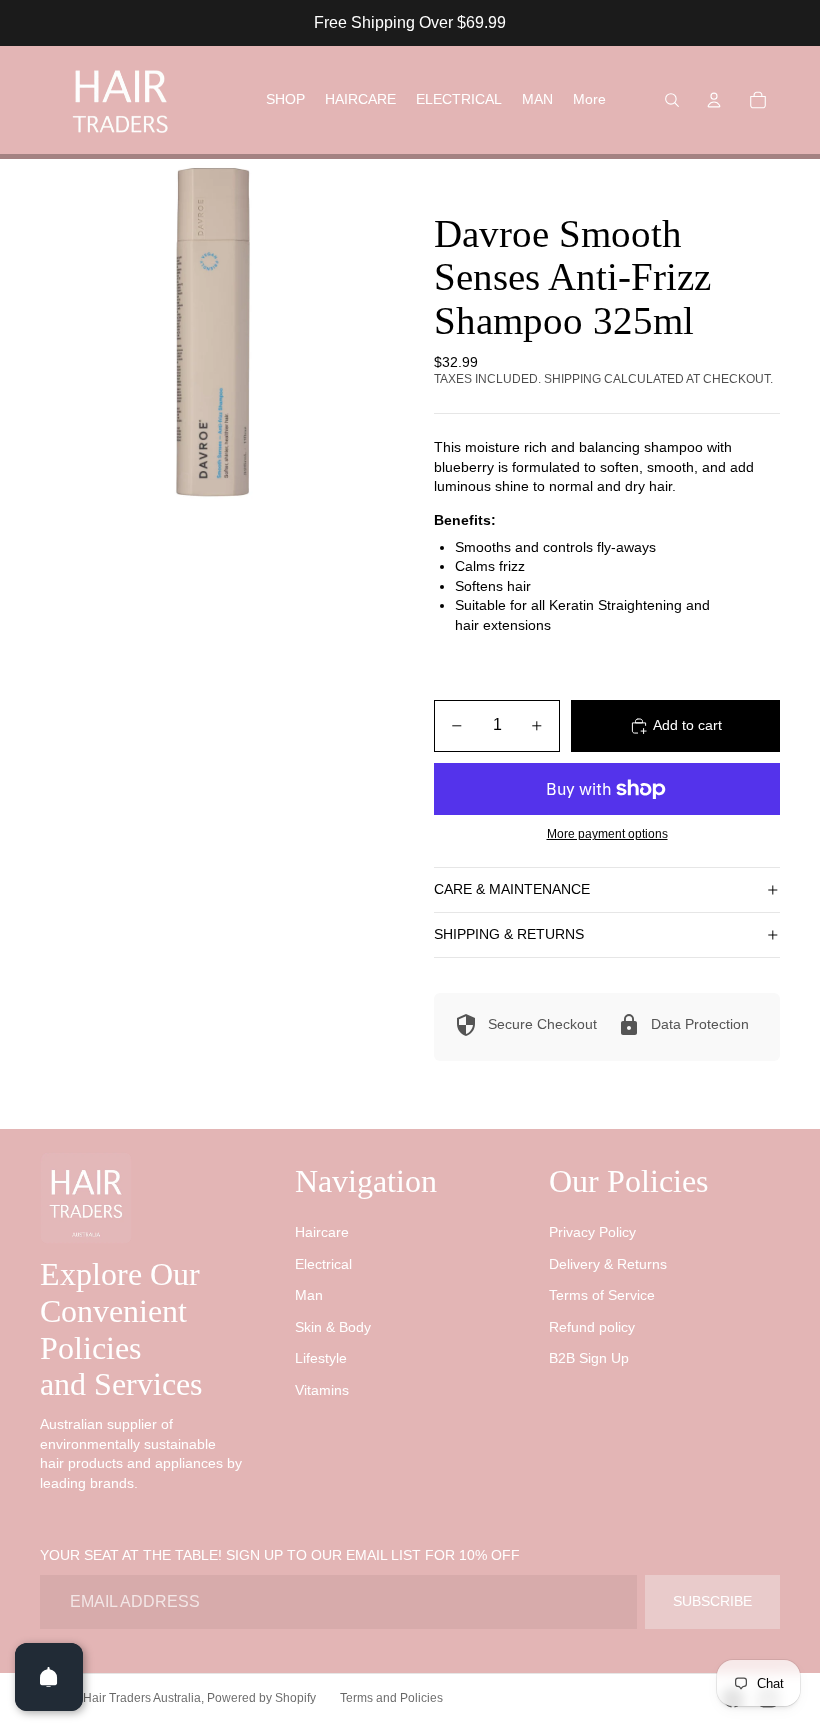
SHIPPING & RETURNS (509, 934)
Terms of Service (602, 1295)
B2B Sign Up (589, 1358)
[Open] (49, 1677)
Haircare (322, 1232)
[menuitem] (589, 100)
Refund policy (592, 1327)
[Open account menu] (714, 100)
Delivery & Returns (608, 1264)
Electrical (323, 1264)
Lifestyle (321, 1358)
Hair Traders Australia (142, 1698)
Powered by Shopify (261, 1698)
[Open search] (672, 100)
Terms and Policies (391, 1698)
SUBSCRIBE (712, 1601)
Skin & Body (333, 1327)
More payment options (607, 833)
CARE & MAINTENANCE (512, 889)
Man (309, 1295)
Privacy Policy (592, 1232)
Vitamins (322, 1390)
